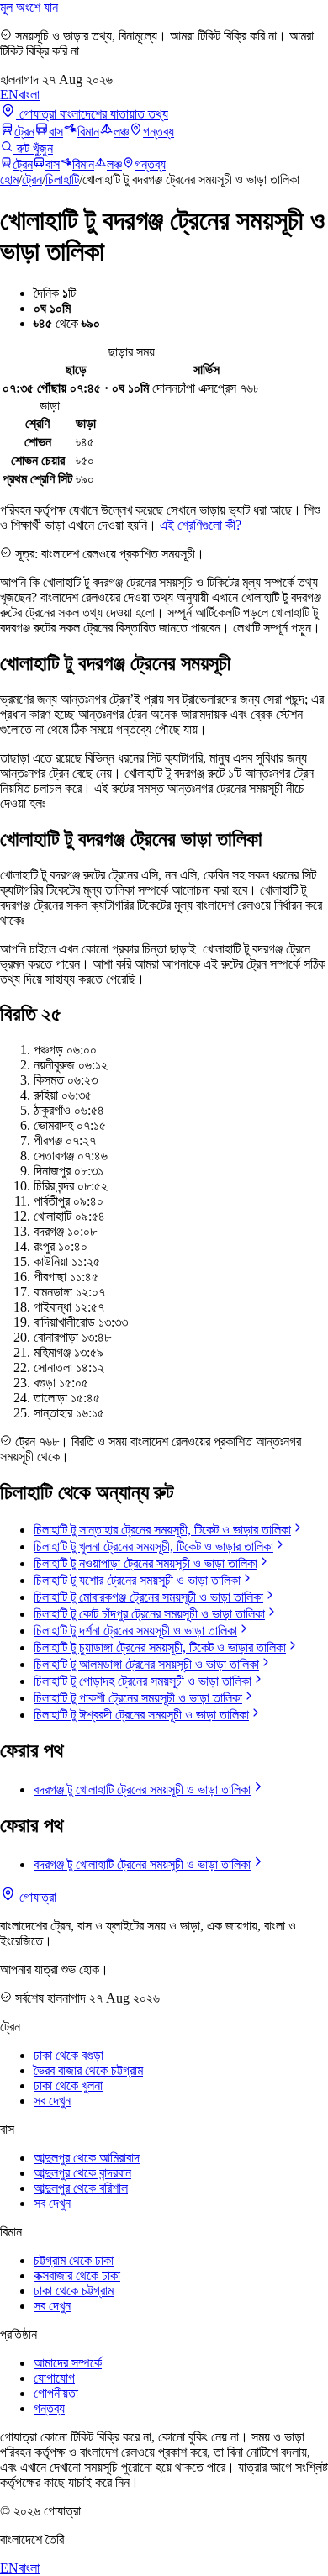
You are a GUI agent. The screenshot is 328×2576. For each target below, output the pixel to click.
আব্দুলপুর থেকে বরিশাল (81, 2188)
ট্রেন (24, 132)
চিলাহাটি (62, 179)
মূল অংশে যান (29, 7)
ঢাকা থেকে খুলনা (68, 2085)
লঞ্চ (121, 132)
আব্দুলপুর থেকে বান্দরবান (82, 2173)
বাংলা (29, 95)
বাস (56, 132)
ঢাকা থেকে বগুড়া (69, 2055)
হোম (9, 179)
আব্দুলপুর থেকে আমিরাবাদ (87, 2158)
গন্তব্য (159, 132)
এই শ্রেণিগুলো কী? (201, 525)
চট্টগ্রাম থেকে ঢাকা (74, 2260)
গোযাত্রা (36, 1897)
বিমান (88, 132)
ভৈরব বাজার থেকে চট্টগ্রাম (88, 2070)
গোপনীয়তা (56, 2393)
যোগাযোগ (54, 2378)
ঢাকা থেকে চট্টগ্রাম (74, 2291)
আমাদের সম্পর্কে (68, 2363)
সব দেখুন (52, 2101)
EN (9, 95)
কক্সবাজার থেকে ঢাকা (77, 2275)
